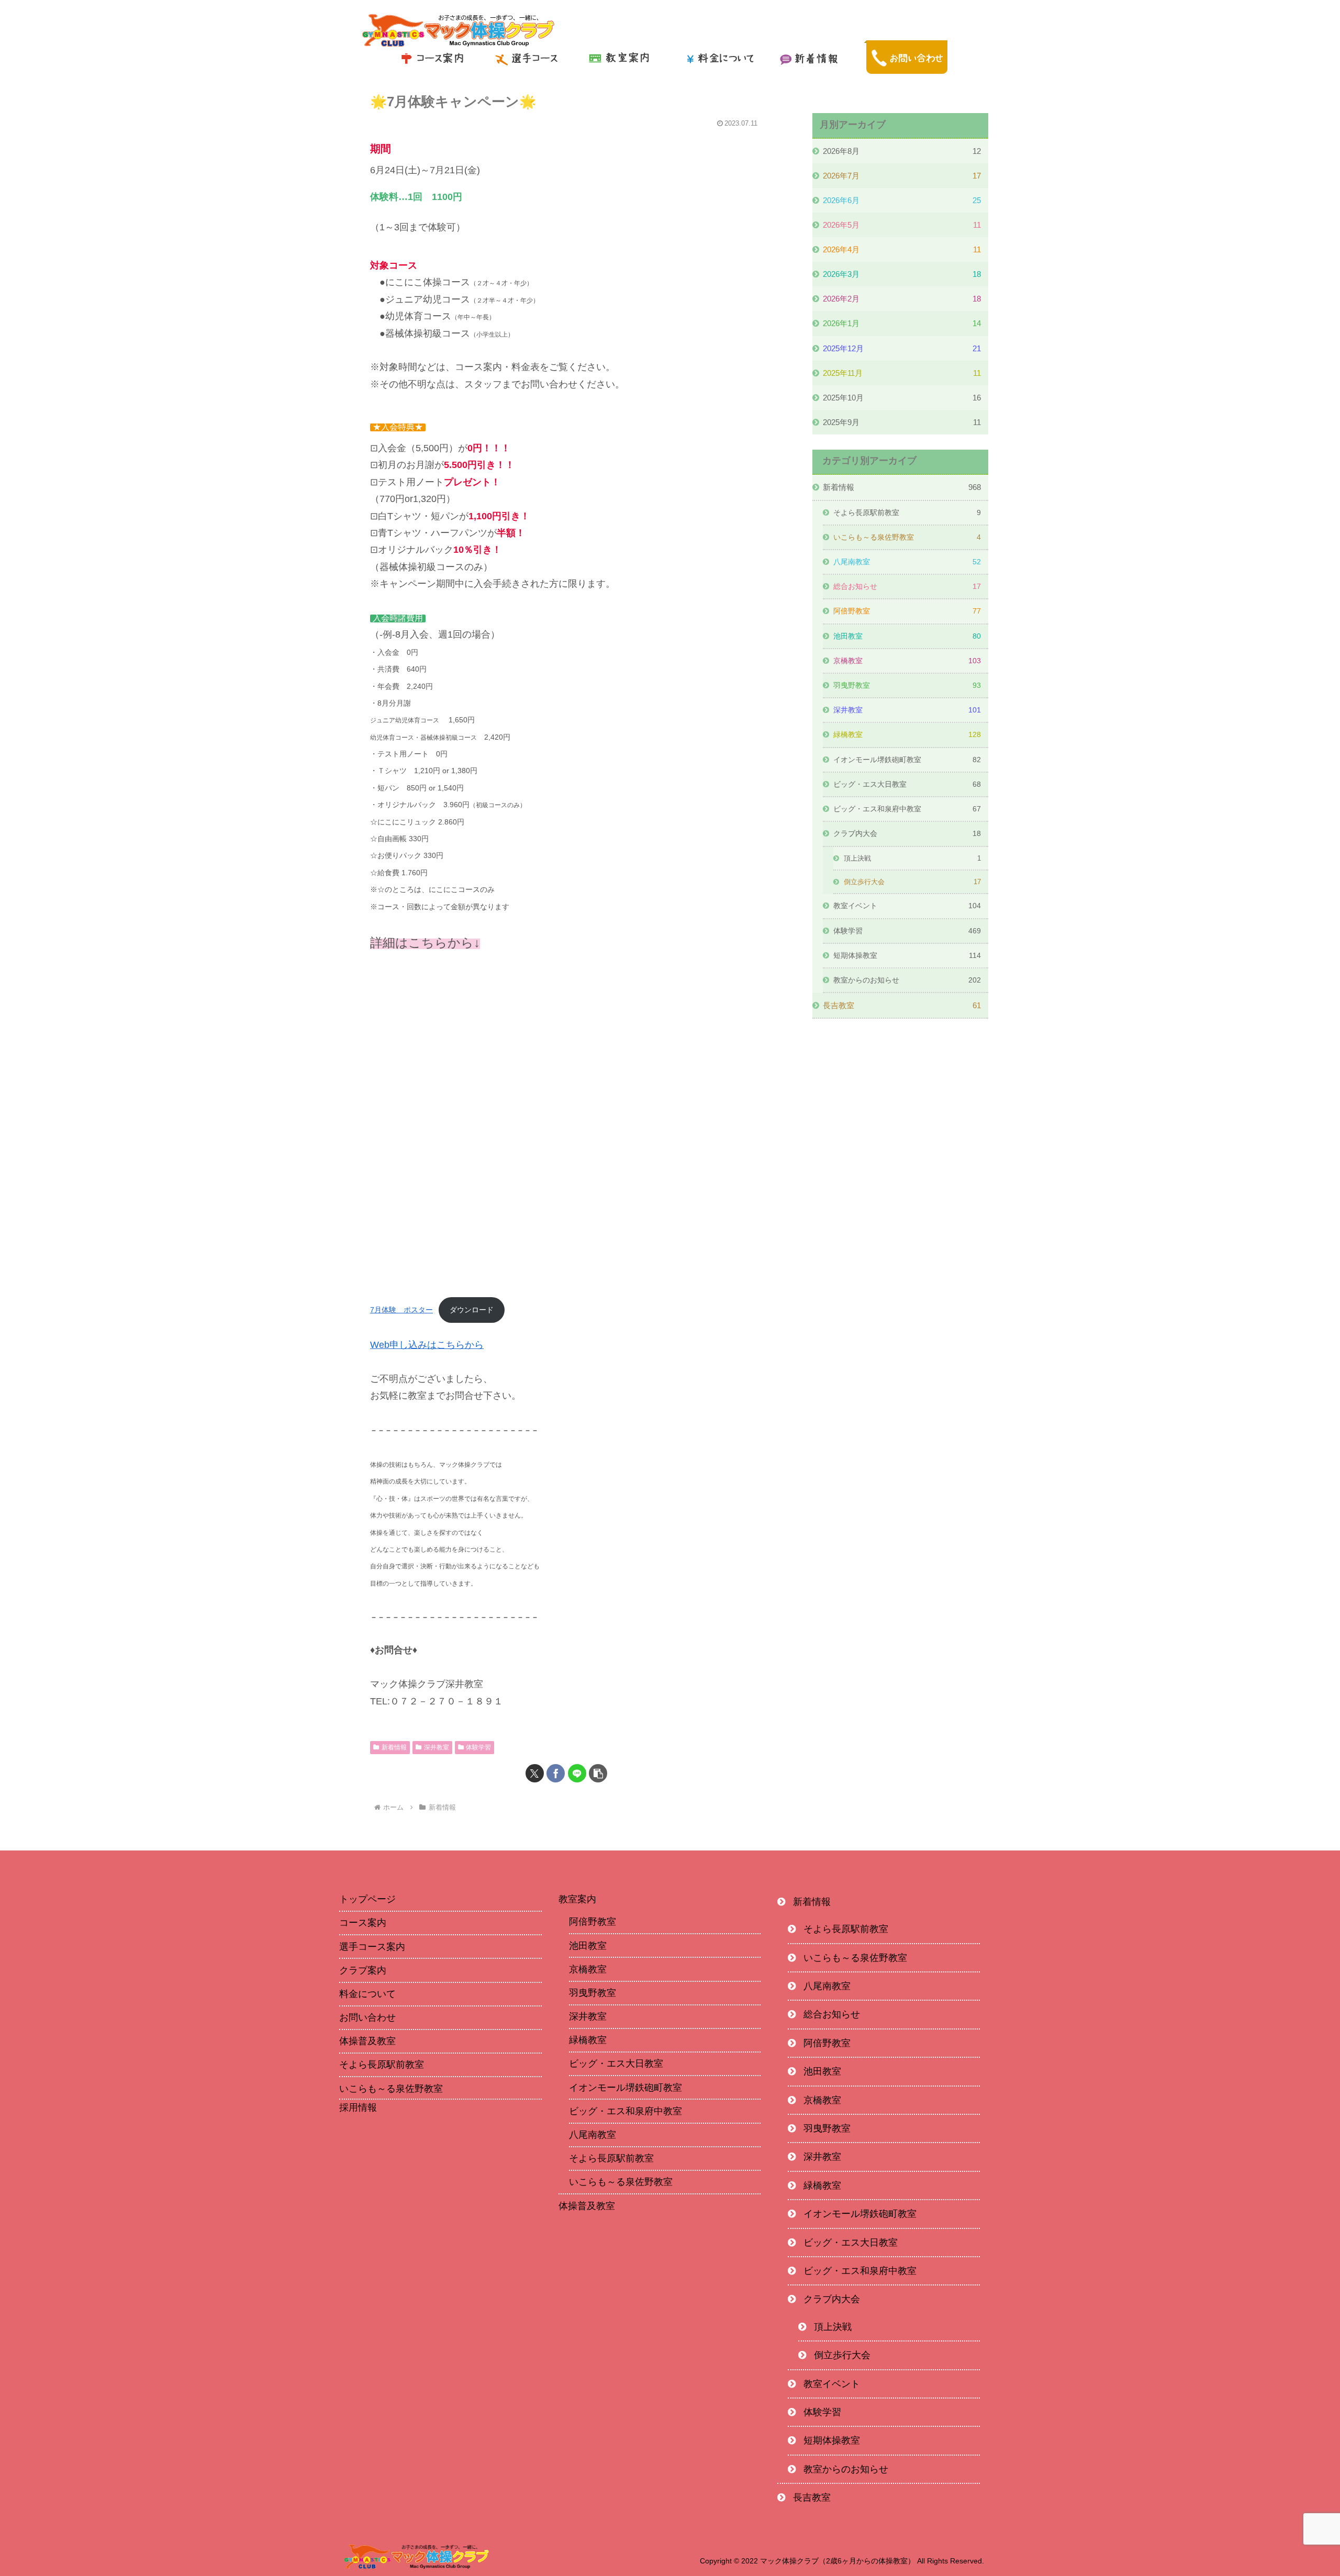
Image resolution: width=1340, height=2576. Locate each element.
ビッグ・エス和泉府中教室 (626, 2111)
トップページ (367, 1899)
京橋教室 (588, 1969)
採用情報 (358, 2108)
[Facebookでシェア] (556, 1773)
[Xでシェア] (535, 1773)
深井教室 (437, 1747)
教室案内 (577, 1899)
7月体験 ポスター (401, 1310)
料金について (367, 1994)
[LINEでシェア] (577, 1773)
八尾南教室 (593, 2135)
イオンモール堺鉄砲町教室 (626, 2088)
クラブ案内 (363, 1970)
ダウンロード (472, 1310)
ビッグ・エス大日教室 (616, 2064)
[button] (598, 1773)
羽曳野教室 (593, 1993)
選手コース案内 (372, 1947)
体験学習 (478, 1747)
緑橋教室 (588, 2040)
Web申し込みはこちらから (427, 1345)
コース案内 (363, 1923)
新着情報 (394, 1747)
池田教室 (588, 1946)
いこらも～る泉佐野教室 (391, 2089)
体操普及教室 (367, 2041)
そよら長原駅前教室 (382, 2065)
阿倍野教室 (593, 1922)
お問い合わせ (367, 2017)
